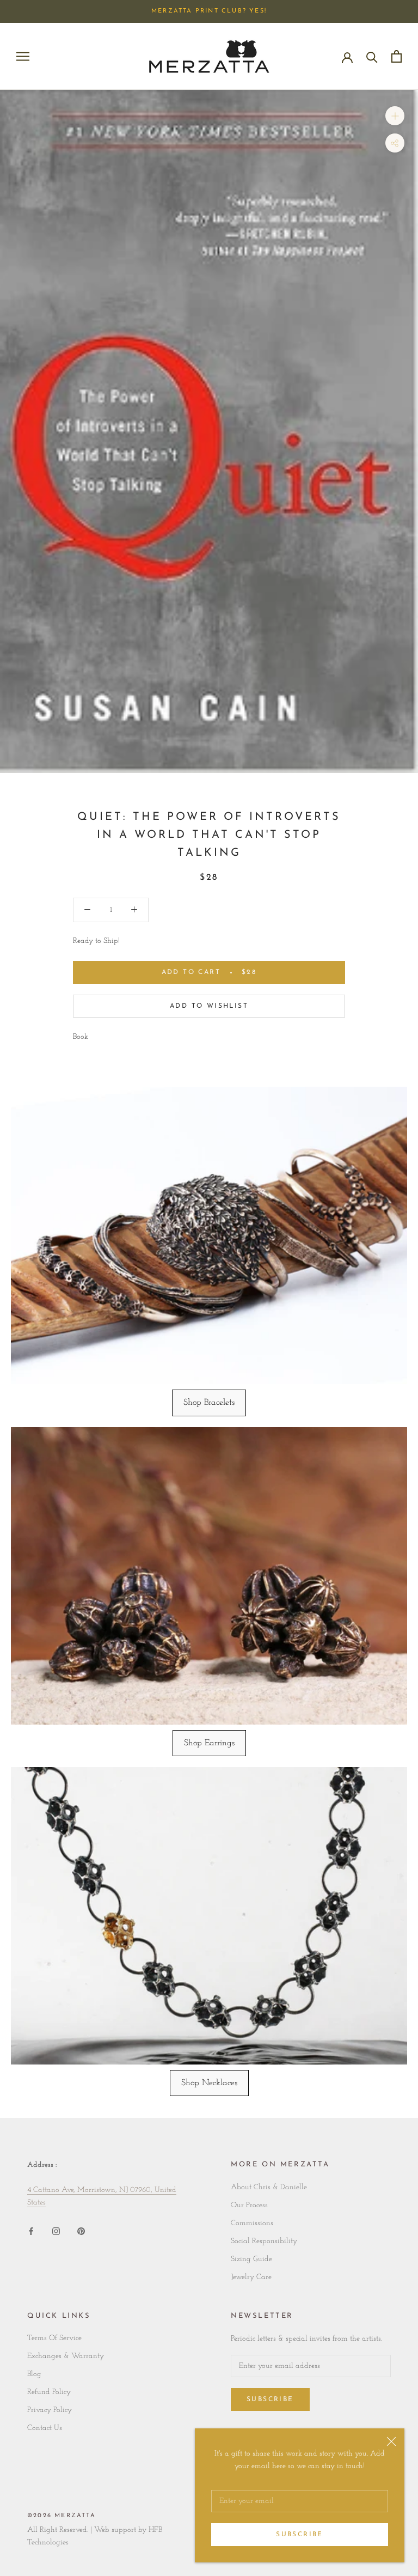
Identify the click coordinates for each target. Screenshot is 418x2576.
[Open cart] (397, 56)
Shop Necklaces (209, 2083)
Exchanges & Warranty (66, 2356)
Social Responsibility (264, 2241)
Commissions (252, 2223)
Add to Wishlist (209, 1006)
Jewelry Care (251, 2277)
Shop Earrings (209, 1743)
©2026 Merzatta (62, 2516)
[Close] (391, 2441)
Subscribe (300, 2535)
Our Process (249, 2205)
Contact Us (45, 2428)
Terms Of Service (54, 2338)
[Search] (372, 56)
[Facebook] (31, 2231)
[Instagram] (56, 2231)
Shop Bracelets (209, 1403)
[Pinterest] (81, 2231)
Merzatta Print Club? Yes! (209, 11)
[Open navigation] (23, 56)
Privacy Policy (50, 2410)
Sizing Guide (251, 2259)
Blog (34, 2374)
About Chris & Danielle (269, 2187)
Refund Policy (49, 2392)
